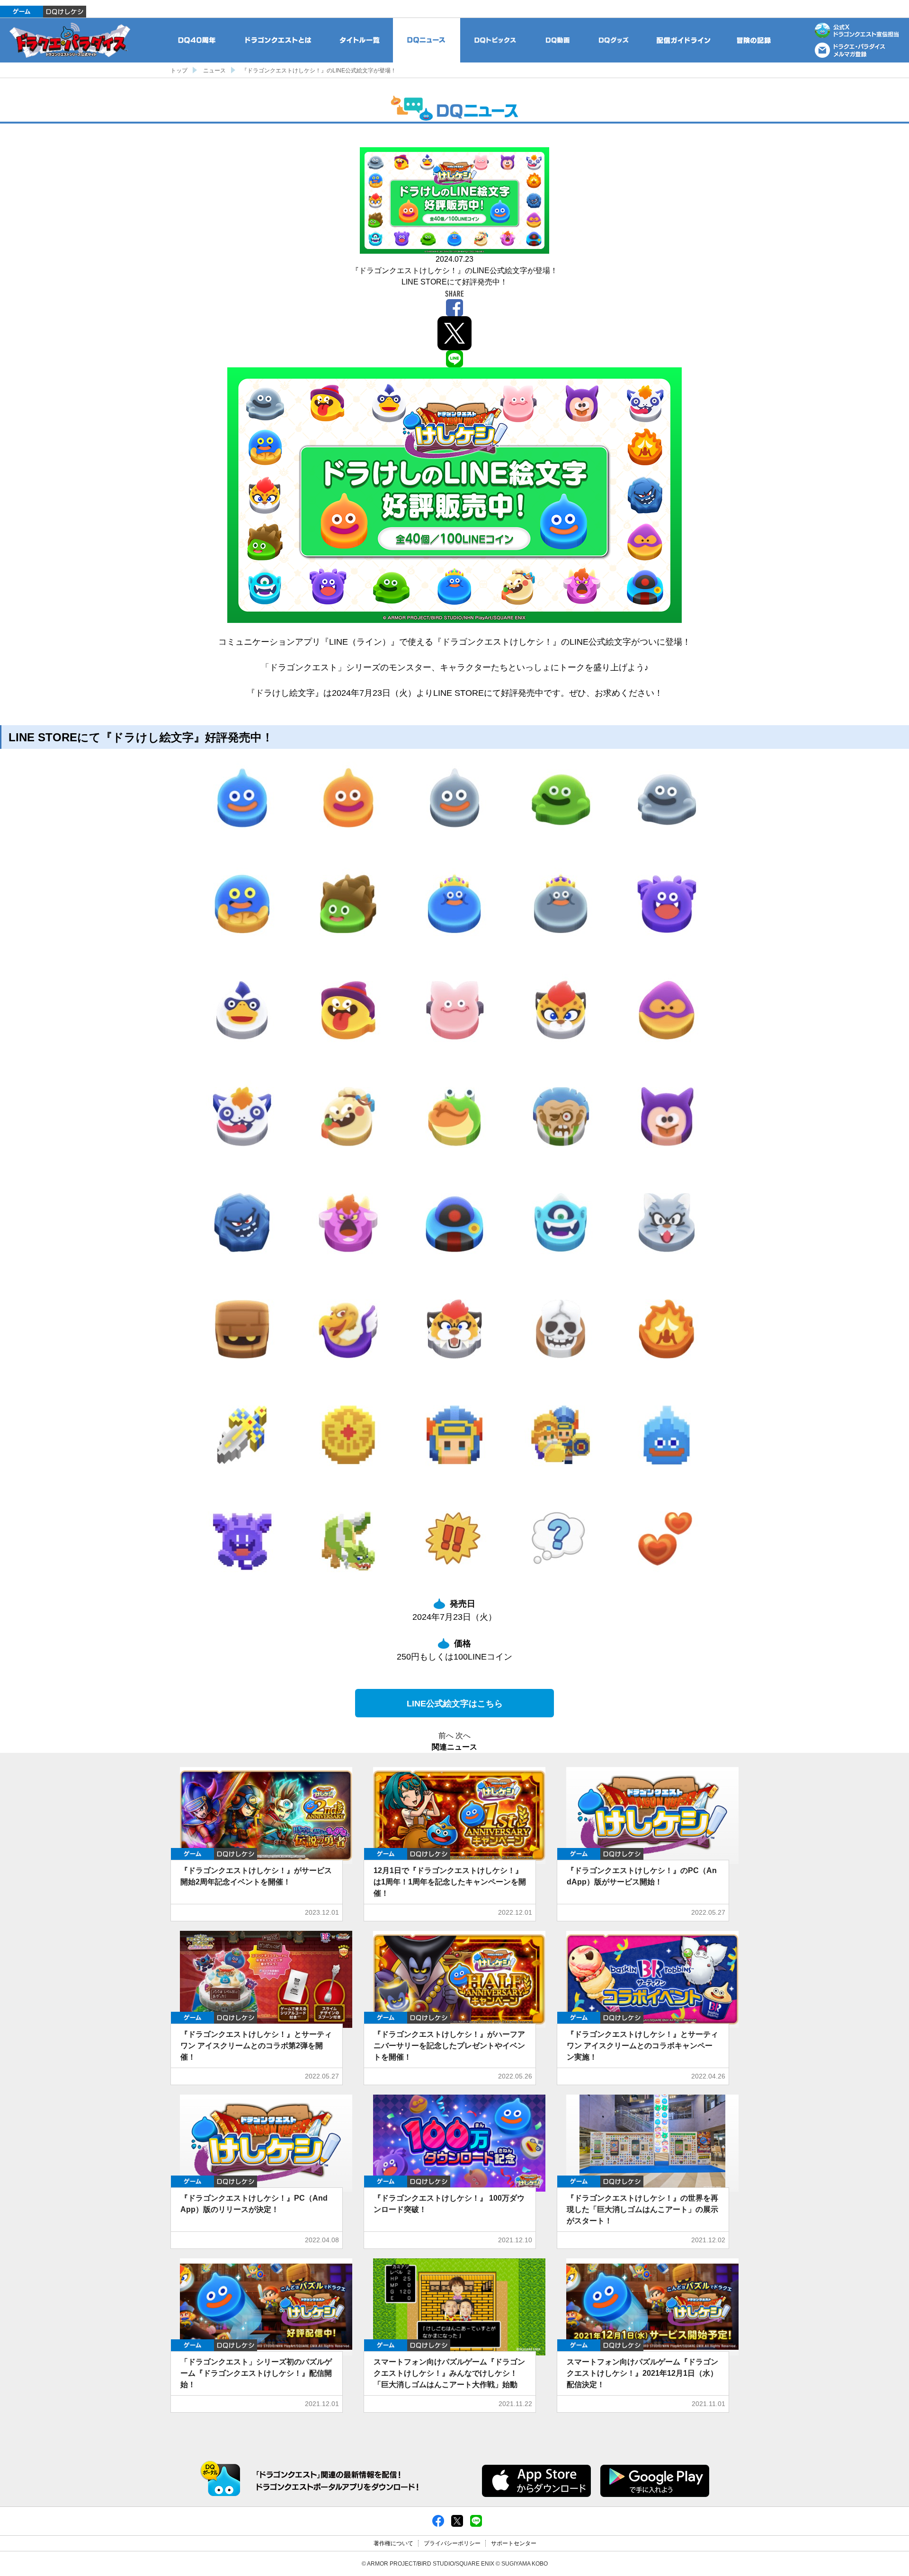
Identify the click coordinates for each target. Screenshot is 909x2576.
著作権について (393, 2543)
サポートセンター (514, 2543)
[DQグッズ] (614, 40)
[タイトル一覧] (359, 40)
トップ (179, 71)
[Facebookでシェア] (438, 2521)
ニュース (214, 71)
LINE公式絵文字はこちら (455, 1704)
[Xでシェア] (457, 2521)
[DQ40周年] (197, 40)
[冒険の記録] (754, 40)
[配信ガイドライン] (684, 40)
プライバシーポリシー (452, 2543)
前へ (446, 1736)
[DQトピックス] (495, 40)
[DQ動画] (558, 40)
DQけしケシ (65, 12)
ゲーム (22, 12)
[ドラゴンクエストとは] (278, 40)
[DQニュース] (427, 40)
